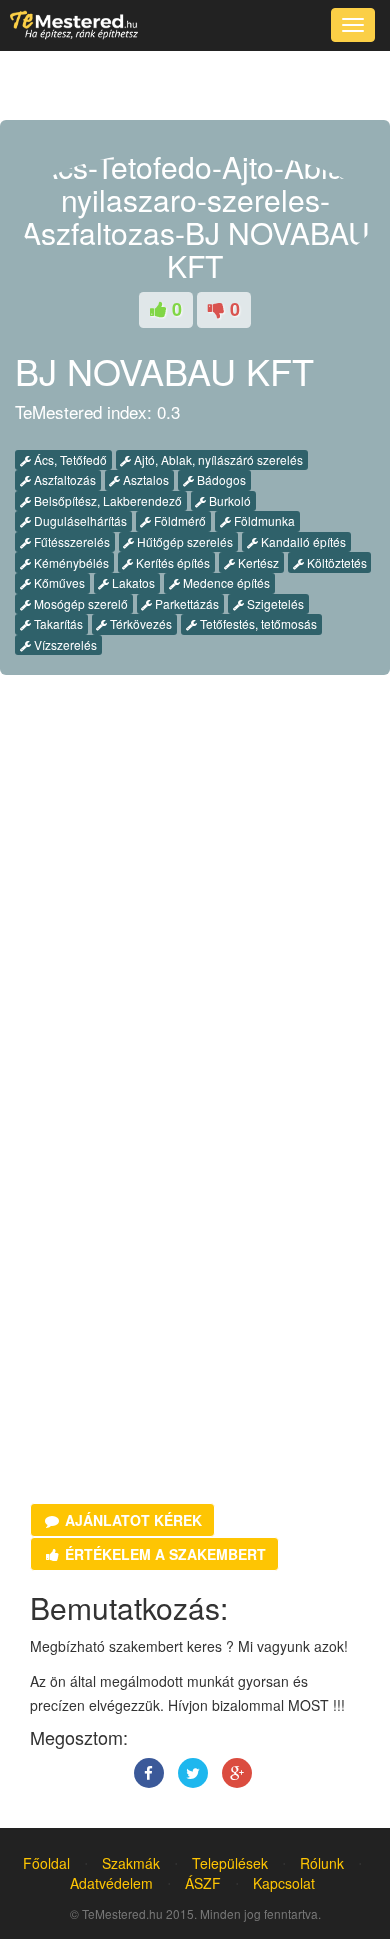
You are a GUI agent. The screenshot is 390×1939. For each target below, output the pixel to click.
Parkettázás (185, 603)
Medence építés (225, 582)
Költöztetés (335, 562)
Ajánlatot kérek (131, 1520)
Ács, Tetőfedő (69, 459)
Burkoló (228, 500)
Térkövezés (139, 623)
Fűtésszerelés (70, 541)
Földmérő (178, 520)
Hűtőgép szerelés (183, 541)
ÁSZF (203, 1883)
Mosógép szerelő (79, 603)
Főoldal (46, 1863)
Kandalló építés (302, 541)
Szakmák (131, 1863)
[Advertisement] (195, 910)
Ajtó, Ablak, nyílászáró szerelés (217, 459)
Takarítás (57, 623)
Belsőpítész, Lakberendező (106, 500)
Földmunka (263, 520)
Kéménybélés (70, 562)
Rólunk (322, 1863)
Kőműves (58, 582)
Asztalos (144, 479)
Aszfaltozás (63, 479)
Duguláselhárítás (79, 520)
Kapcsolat (284, 1883)
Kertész (257, 562)
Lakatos (132, 582)
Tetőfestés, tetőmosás (257, 623)
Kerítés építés (171, 562)
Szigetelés (274, 603)
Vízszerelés (64, 644)
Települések (230, 1863)
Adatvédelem (111, 1883)
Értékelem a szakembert (163, 1554)
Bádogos (220, 479)
